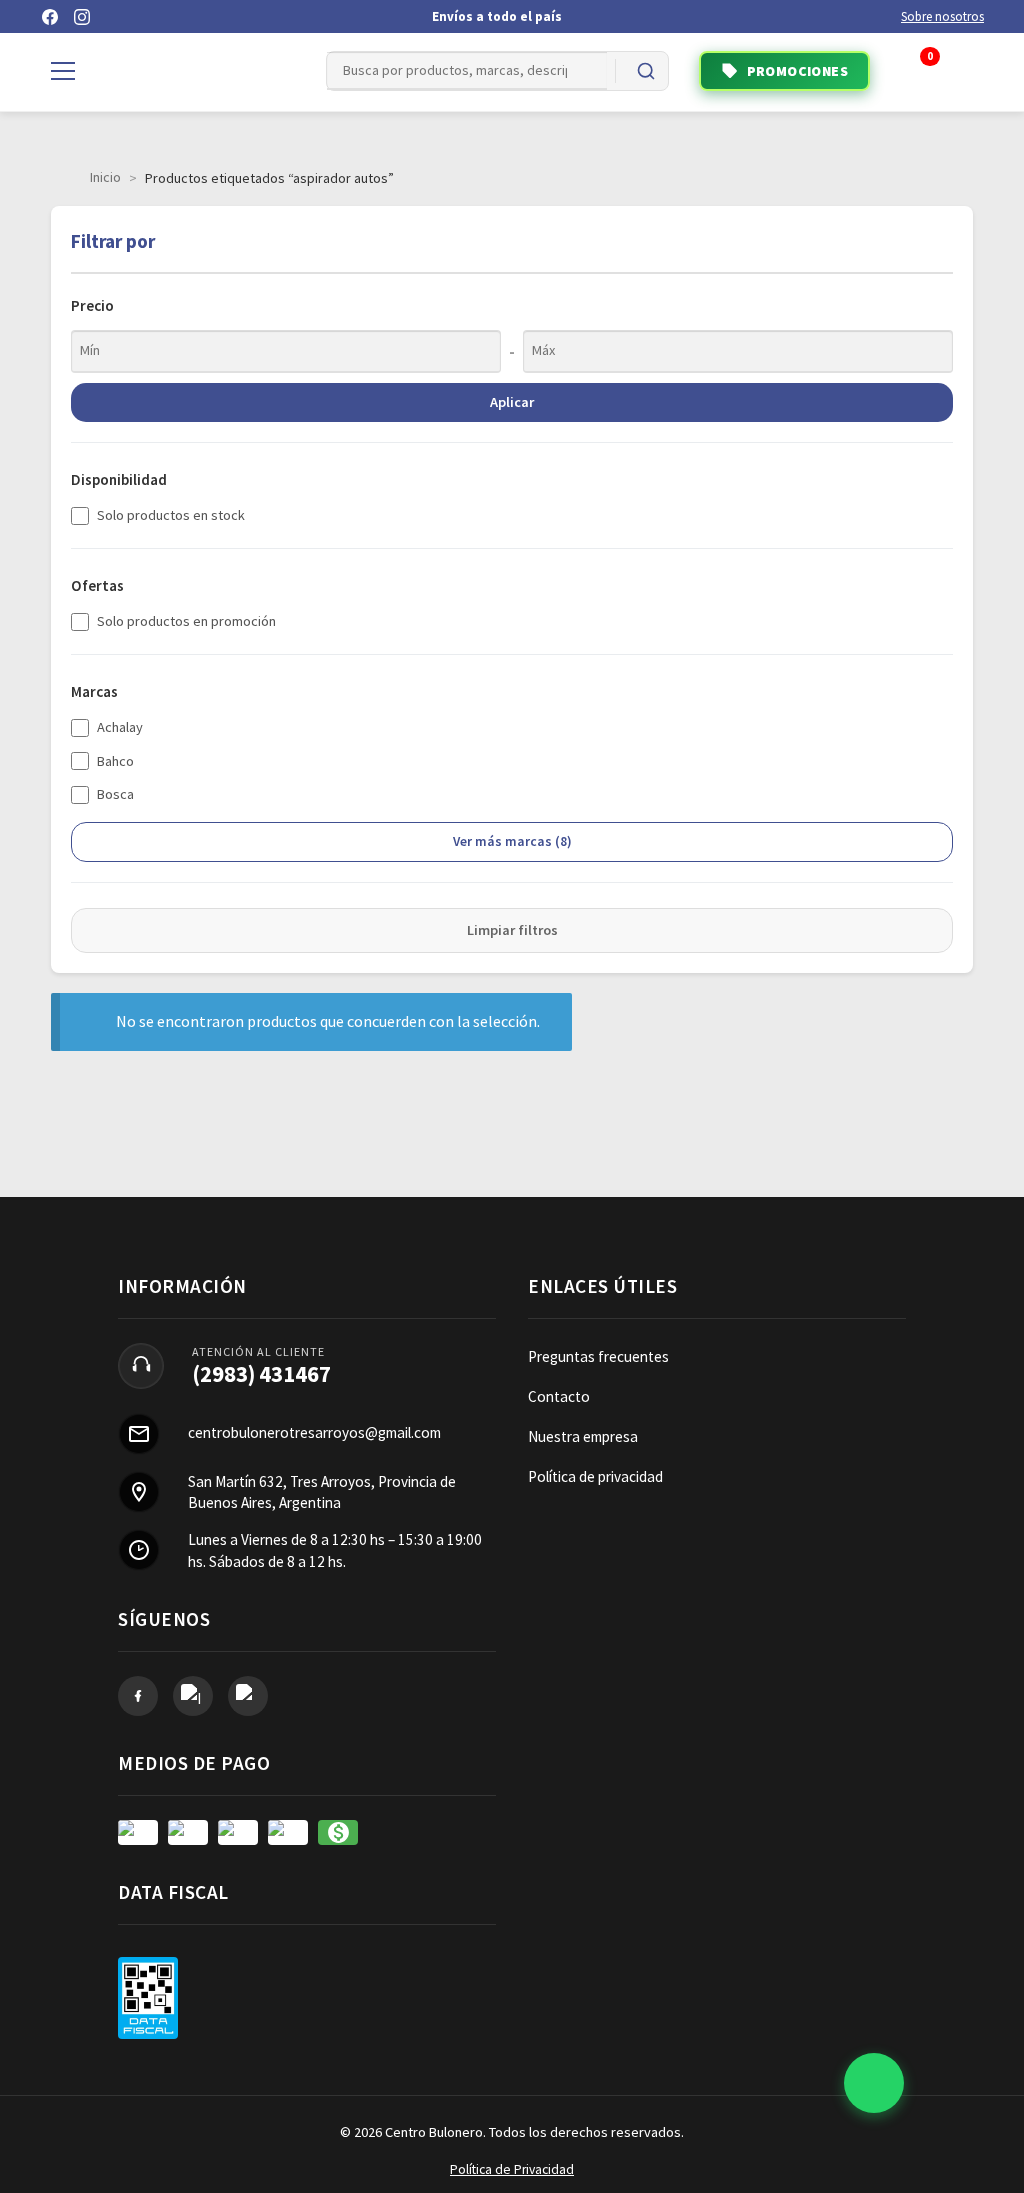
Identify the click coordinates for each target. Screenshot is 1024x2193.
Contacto (559, 1396)
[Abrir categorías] (63, 71)
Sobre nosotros (942, 16)
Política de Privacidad (512, 2169)
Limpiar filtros (512, 930)
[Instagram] (82, 17)
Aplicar (512, 402)
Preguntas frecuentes (598, 1356)
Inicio (105, 177)
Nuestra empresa (583, 1436)
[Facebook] (50, 17)
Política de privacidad (595, 1476)
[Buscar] (646, 71)
